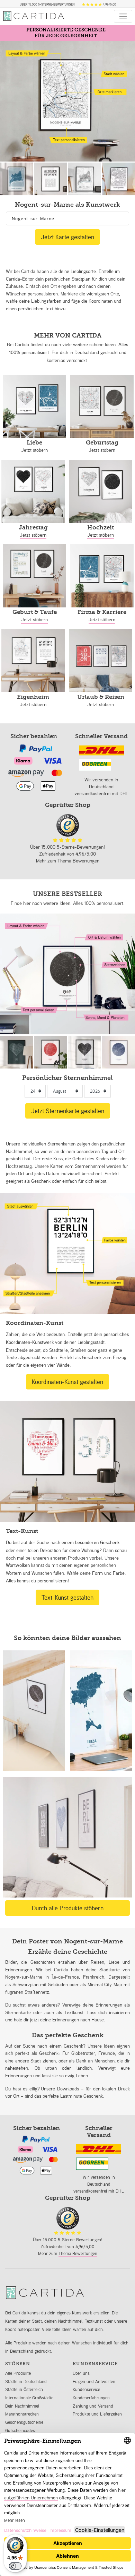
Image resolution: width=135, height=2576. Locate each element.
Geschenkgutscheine (24, 2422)
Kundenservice (86, 2389)
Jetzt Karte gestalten (67, 237)
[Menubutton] (123, 16)
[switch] (15, 2566)
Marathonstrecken (22, 2414)
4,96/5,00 (109, 4)
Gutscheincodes (20, 2431)
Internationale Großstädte (29, 2398)
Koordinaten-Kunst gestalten (67, 1382)
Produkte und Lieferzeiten (97, 2414)
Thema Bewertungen (78, 861)
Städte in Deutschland (26, 2382)
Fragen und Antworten (94, 2382)
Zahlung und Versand (93, 2406)
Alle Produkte (18, 2373)
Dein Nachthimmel (22, 2406)
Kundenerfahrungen (91, 2398)
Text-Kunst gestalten (67, 1597)
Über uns (81, 2373)
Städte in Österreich (24, 2389)
